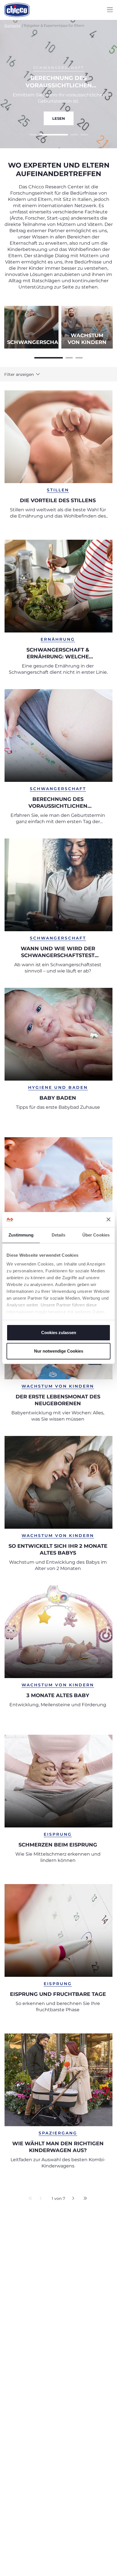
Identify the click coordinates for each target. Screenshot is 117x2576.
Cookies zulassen (59, 1333)
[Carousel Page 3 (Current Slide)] (64, 134)
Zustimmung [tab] (21, 1235)
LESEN (59, 118)
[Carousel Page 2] (43, 134)
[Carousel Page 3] (79, 357)
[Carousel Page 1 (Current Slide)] (49, 357)
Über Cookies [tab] (96, 1235)
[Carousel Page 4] (84, 134)
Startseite (12, 25)
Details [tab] (59, 1235)
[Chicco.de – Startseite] (17, 10)
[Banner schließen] (108, 1219)
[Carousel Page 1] (33, 134)
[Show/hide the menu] (110, 10)
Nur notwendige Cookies (59, 1351)
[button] (24, 374)
